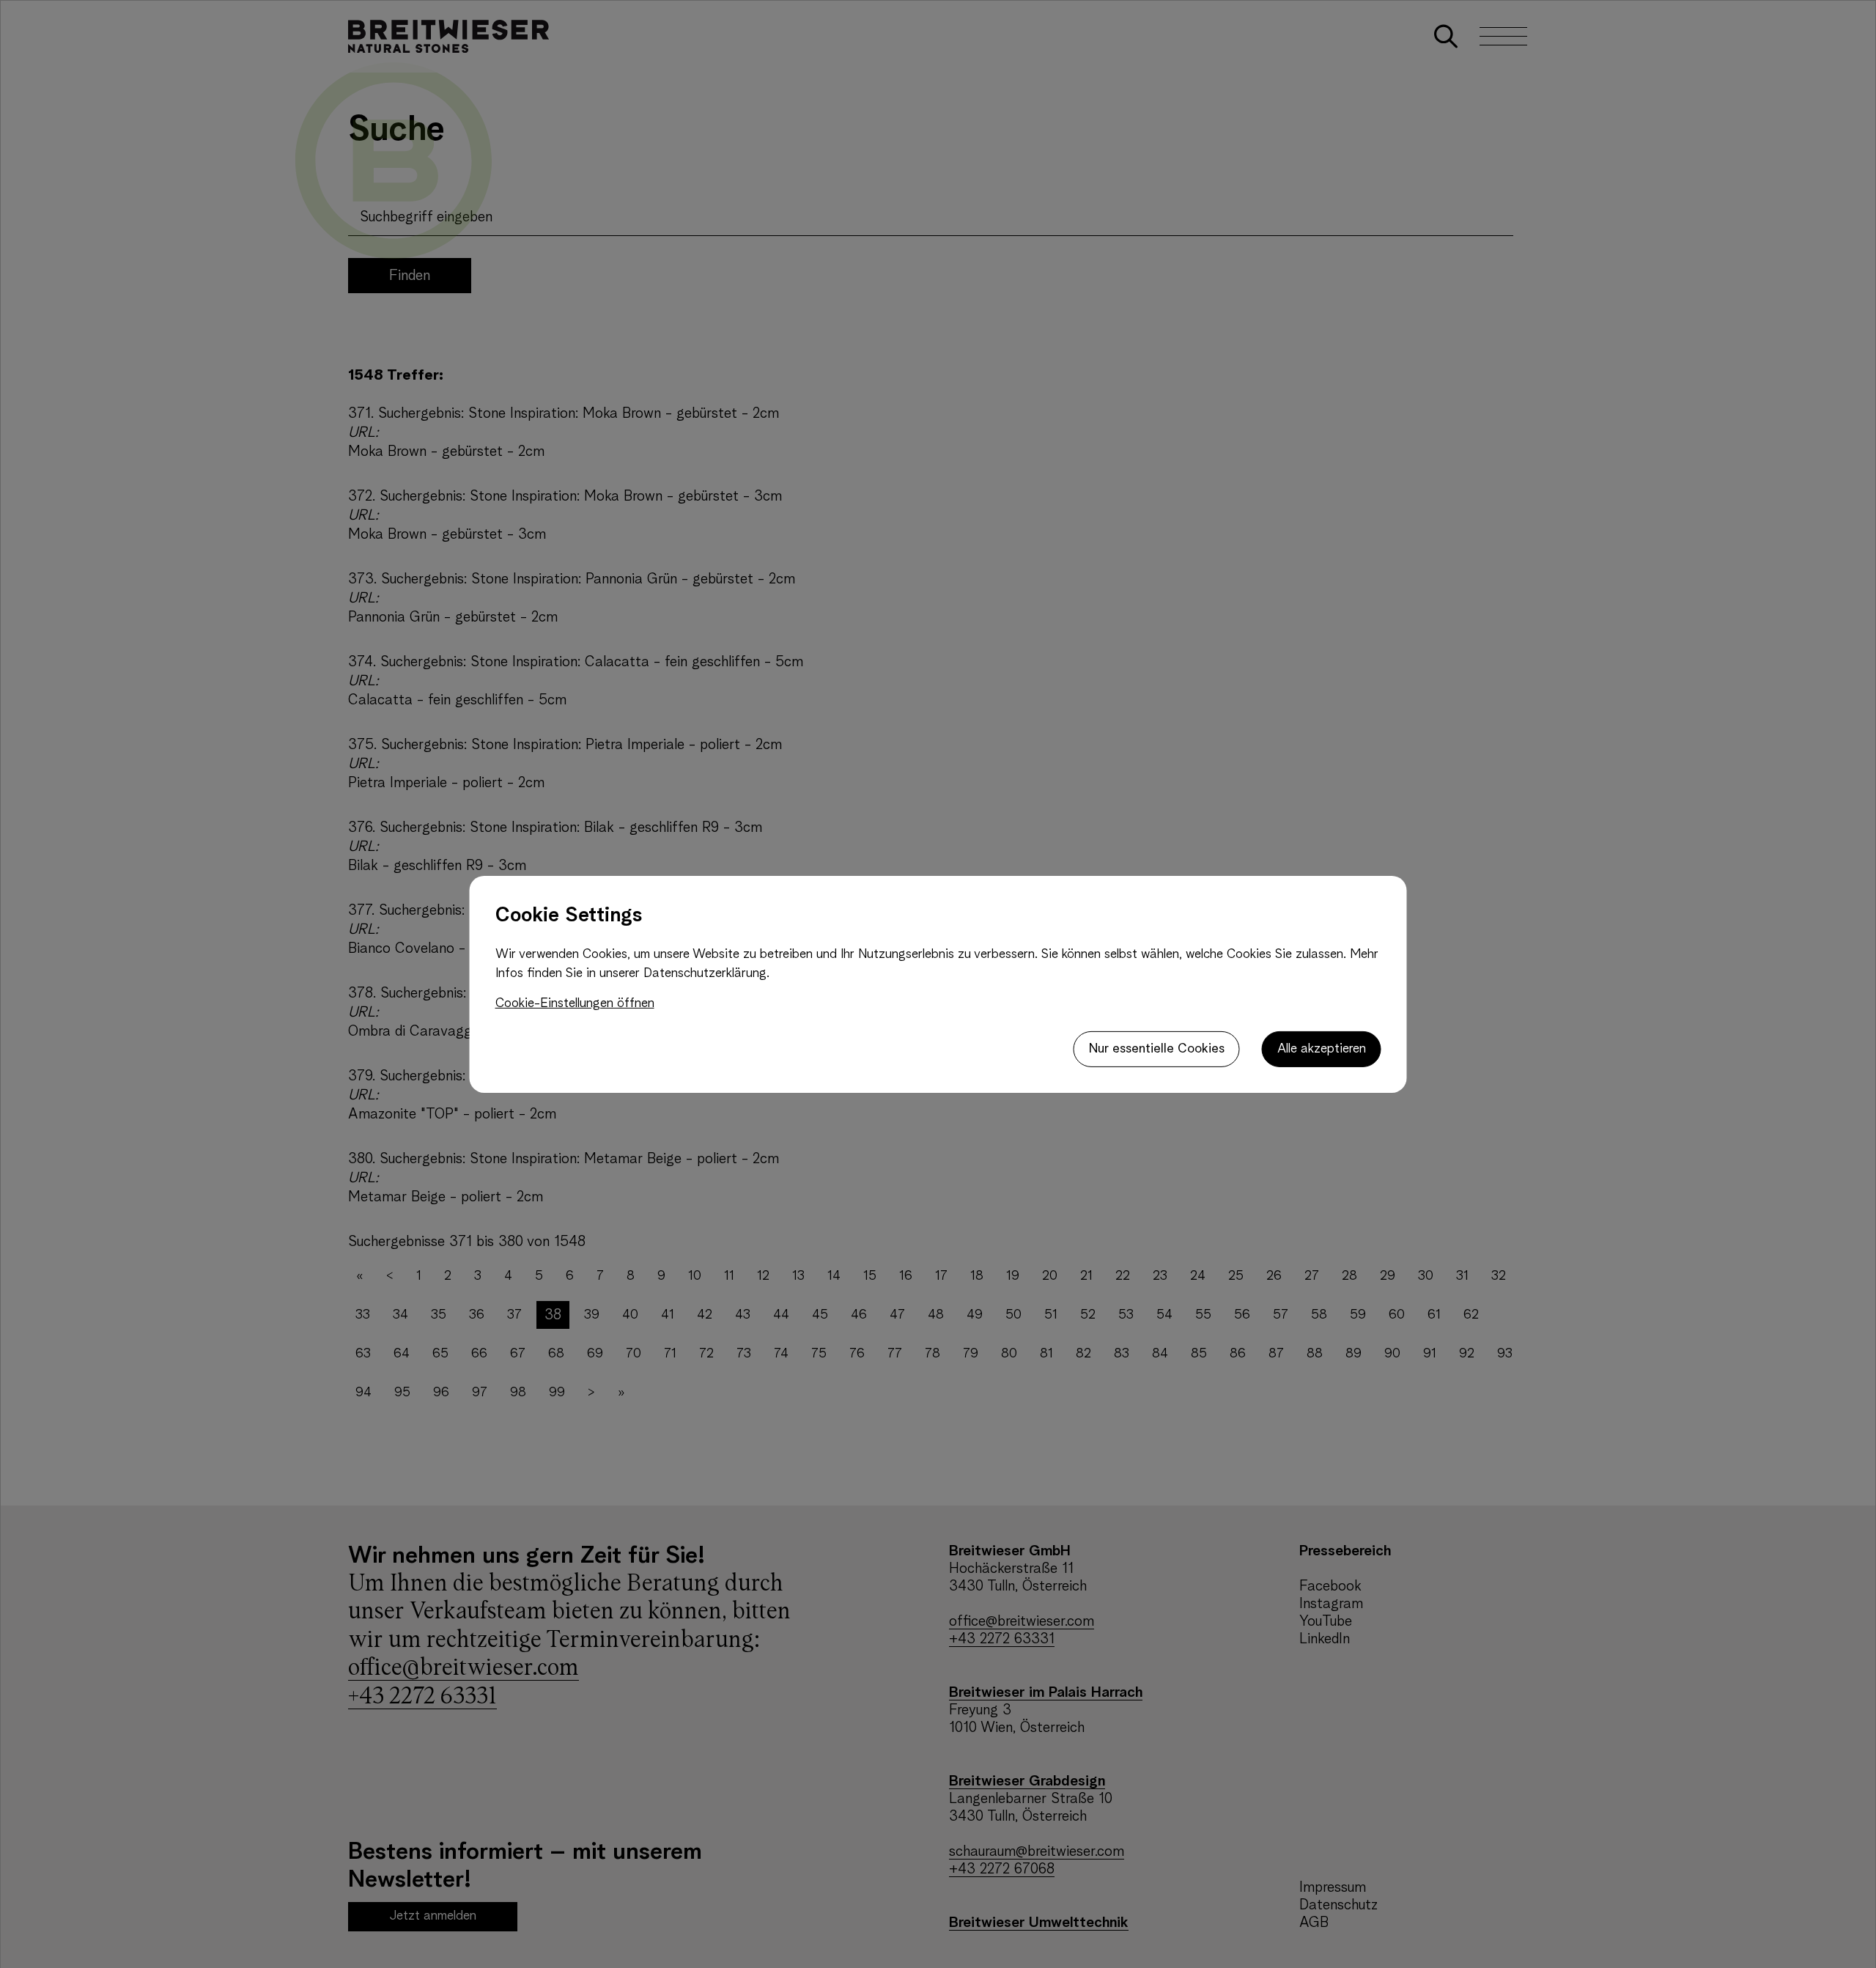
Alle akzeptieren (1322, 1049)
